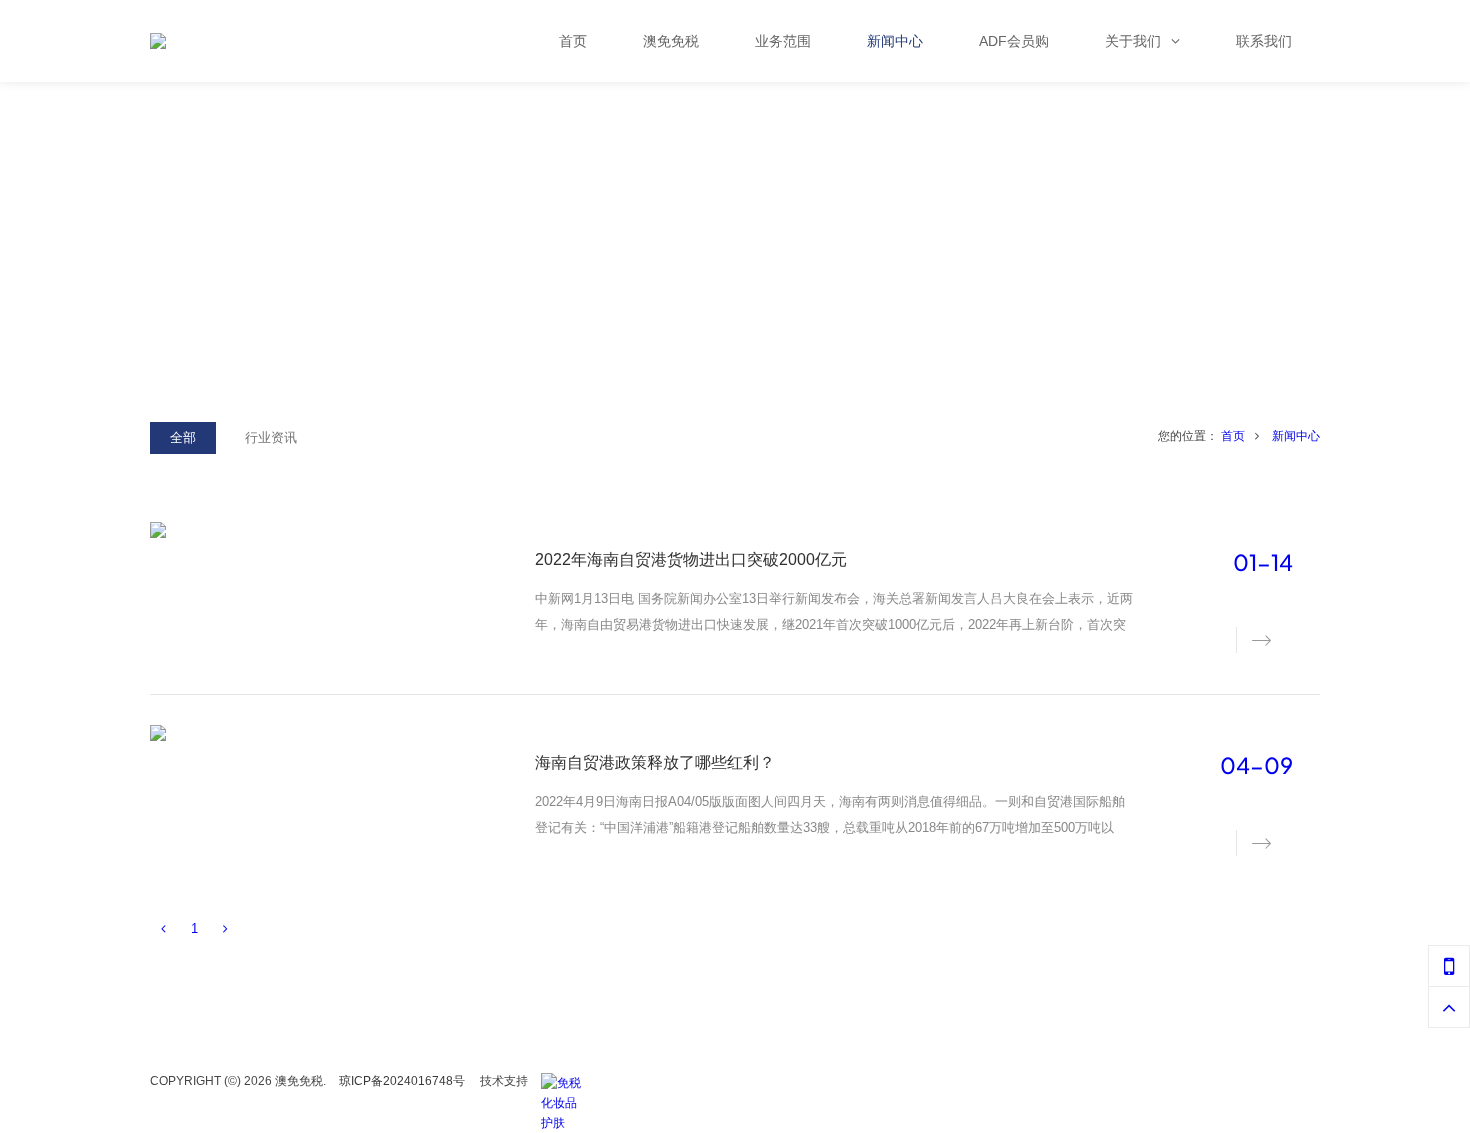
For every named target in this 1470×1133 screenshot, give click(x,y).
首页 (1233, 436)
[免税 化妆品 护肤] (566, 1083)
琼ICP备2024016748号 (402, 1081)
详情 (1250, 638)
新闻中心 (1296, 436)
